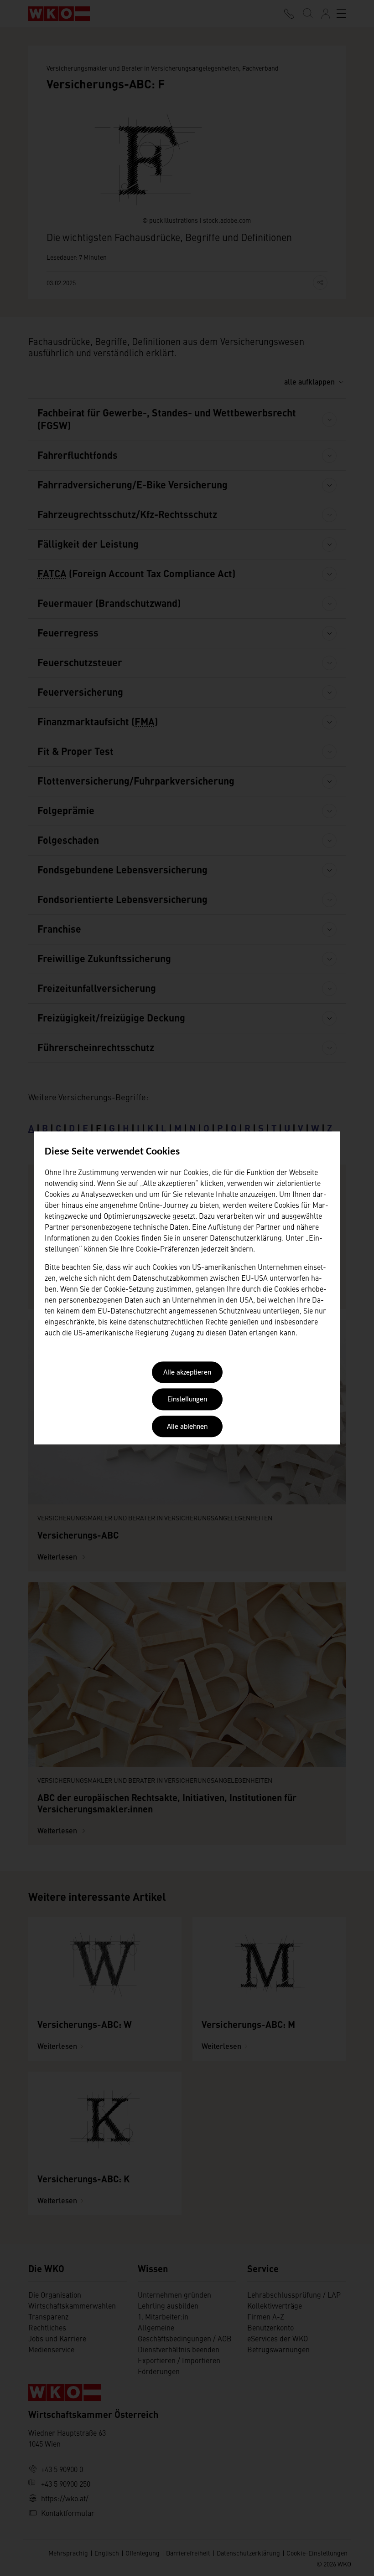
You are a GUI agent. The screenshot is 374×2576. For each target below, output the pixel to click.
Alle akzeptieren (187, 1373)
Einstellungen (187, 1400)
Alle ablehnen (187, 1427)
